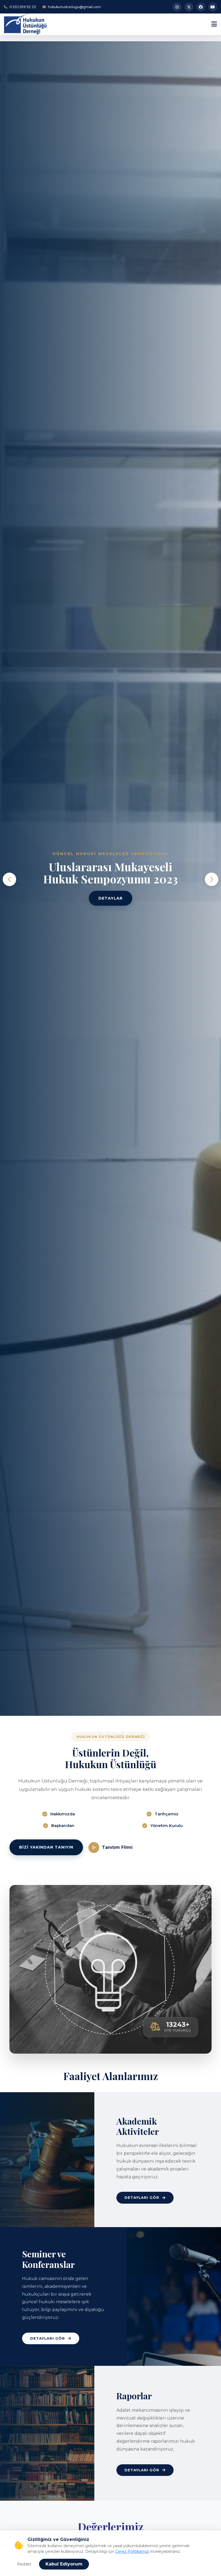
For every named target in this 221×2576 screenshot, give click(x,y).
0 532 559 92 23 (23, 7)
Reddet (24, 2564)
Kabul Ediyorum (64, 2564)
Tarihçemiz (167, 1814)
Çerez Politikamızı (132, 2551)
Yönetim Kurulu (167, 1825)
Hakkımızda (63, 1814)
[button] (212, 879)
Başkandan (63, 1825)
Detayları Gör (142, 2197)
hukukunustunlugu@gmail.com (74, 7)
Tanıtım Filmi (117, 1847)
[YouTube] (213, 7)
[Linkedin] (201, 7)
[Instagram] (177, 7)
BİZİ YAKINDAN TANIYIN (46, 1847)
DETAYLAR (110, 898)
